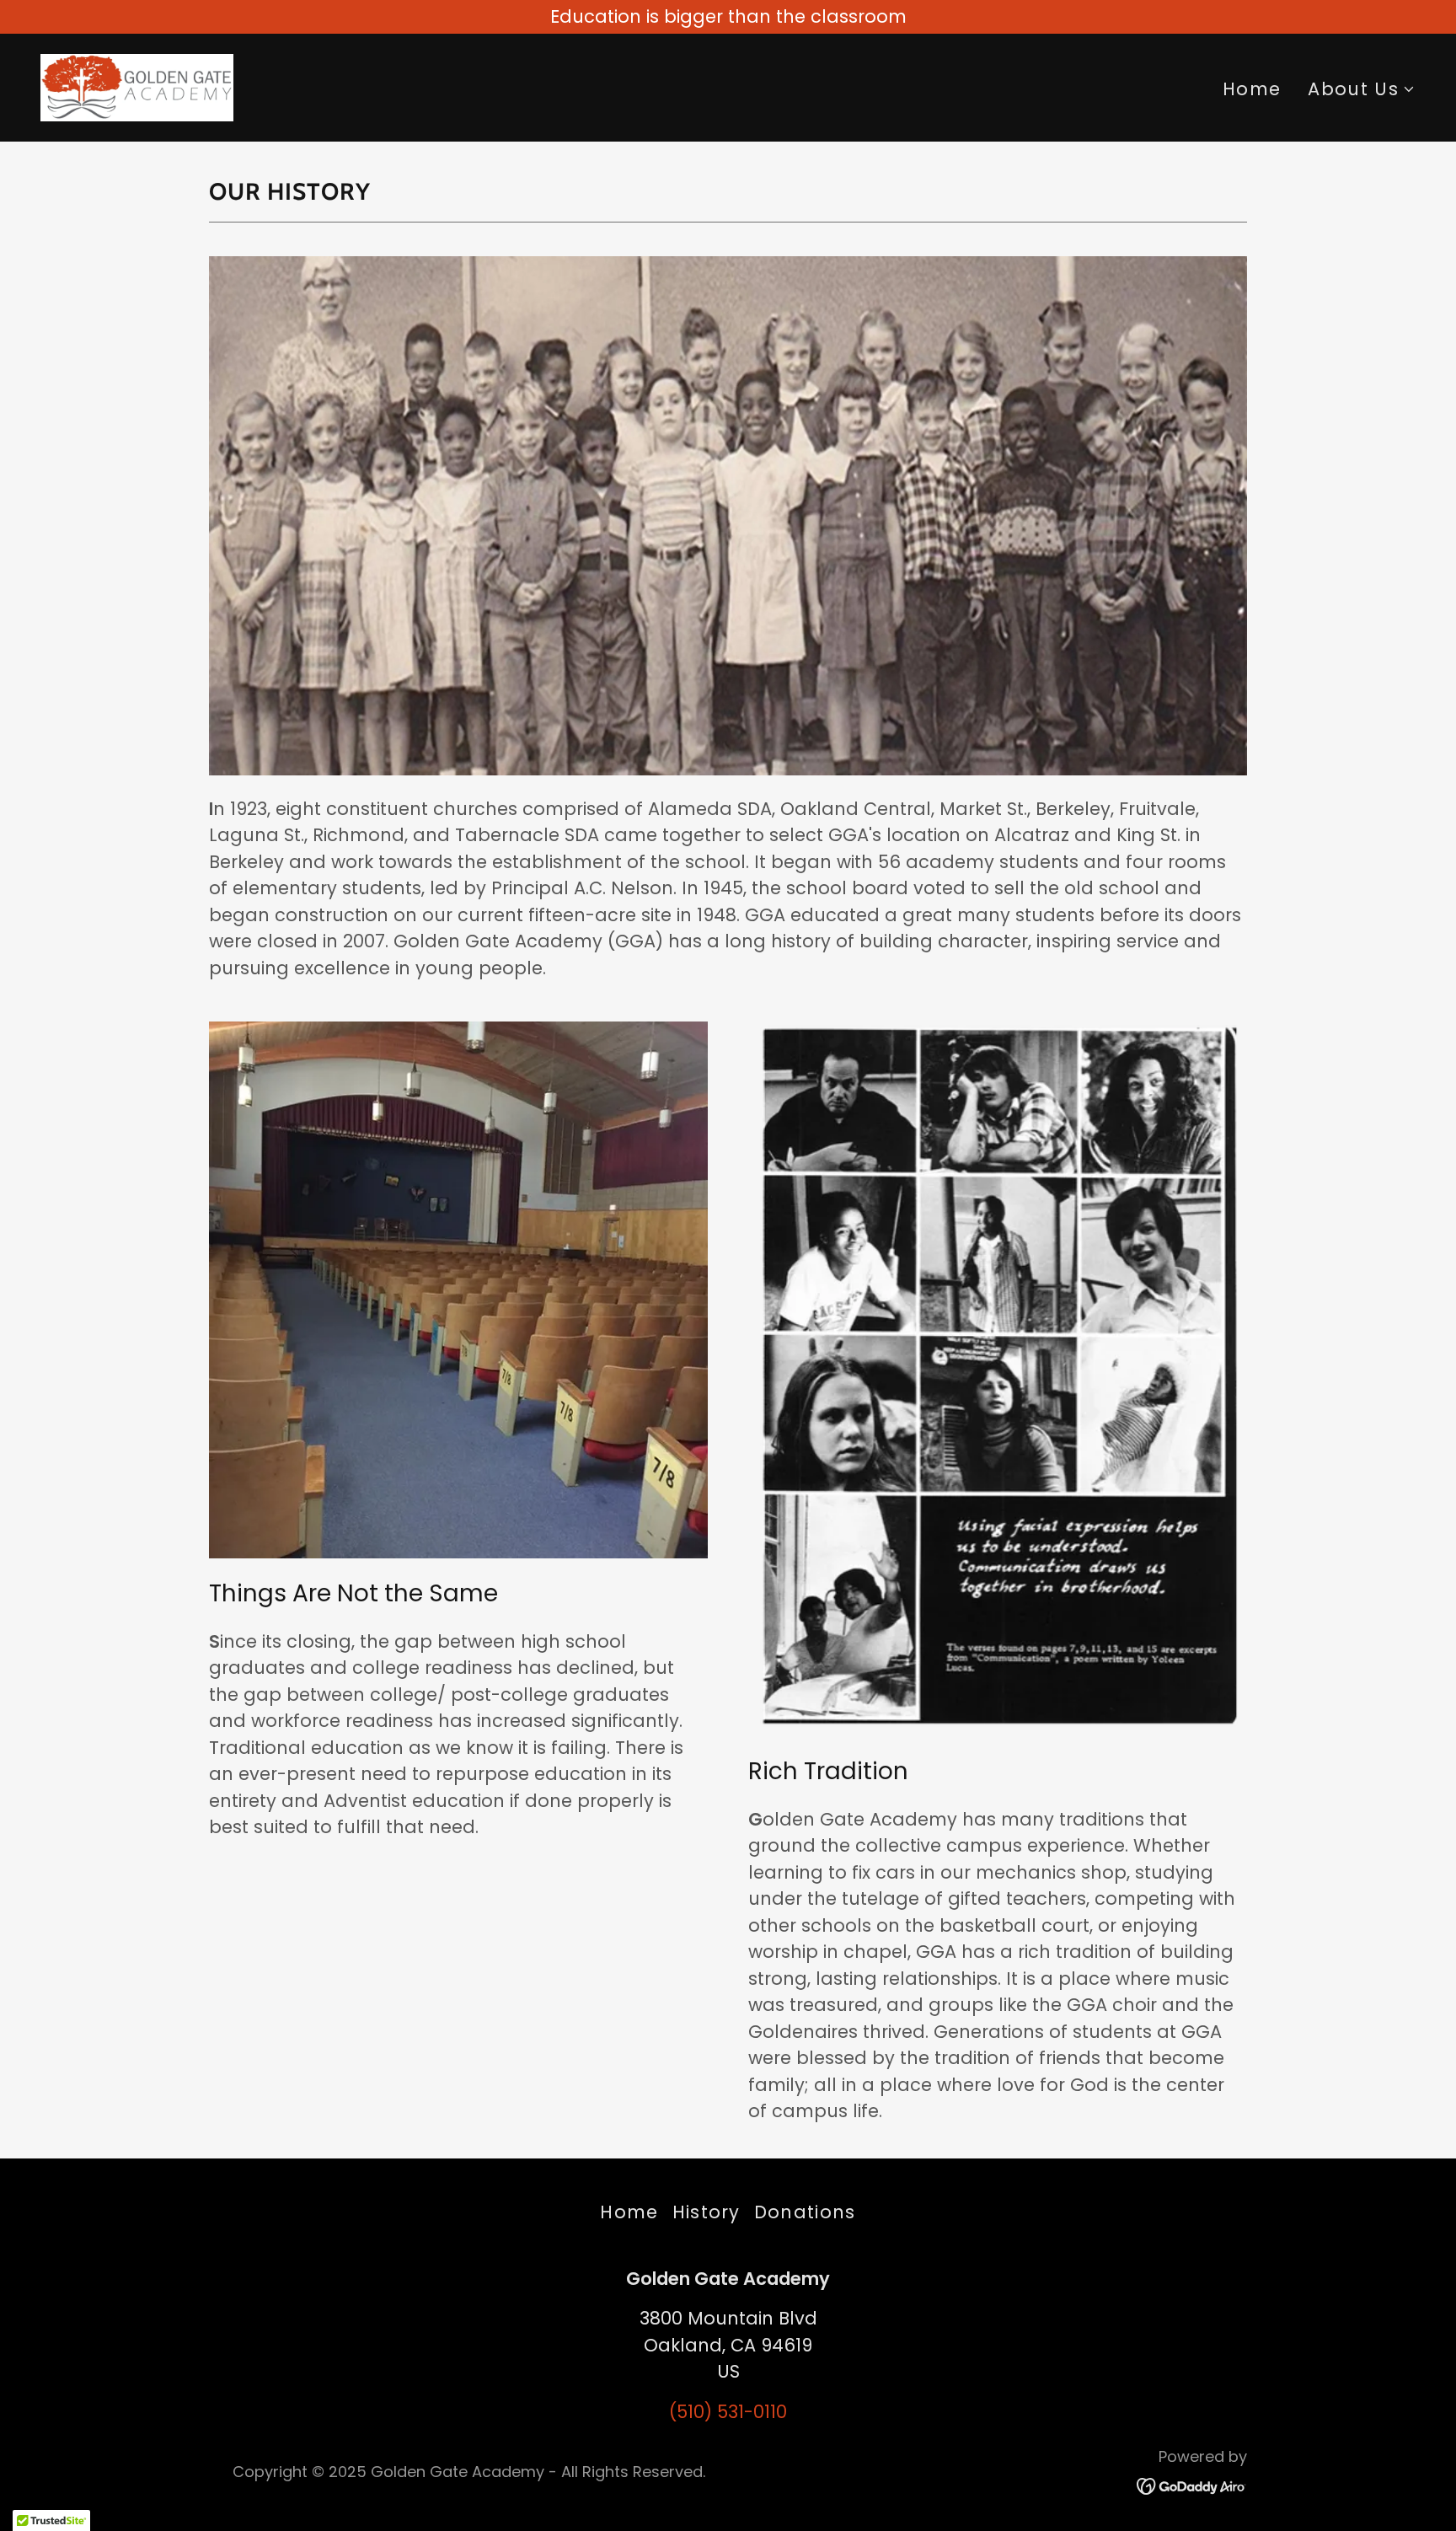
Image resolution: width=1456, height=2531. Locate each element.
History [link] (707, 2212)
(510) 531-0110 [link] (728, 2412)
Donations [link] (805, 2212)
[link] (137, 86)
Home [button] (629, 2212)
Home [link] (1252, 89)
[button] (1362, 89)
